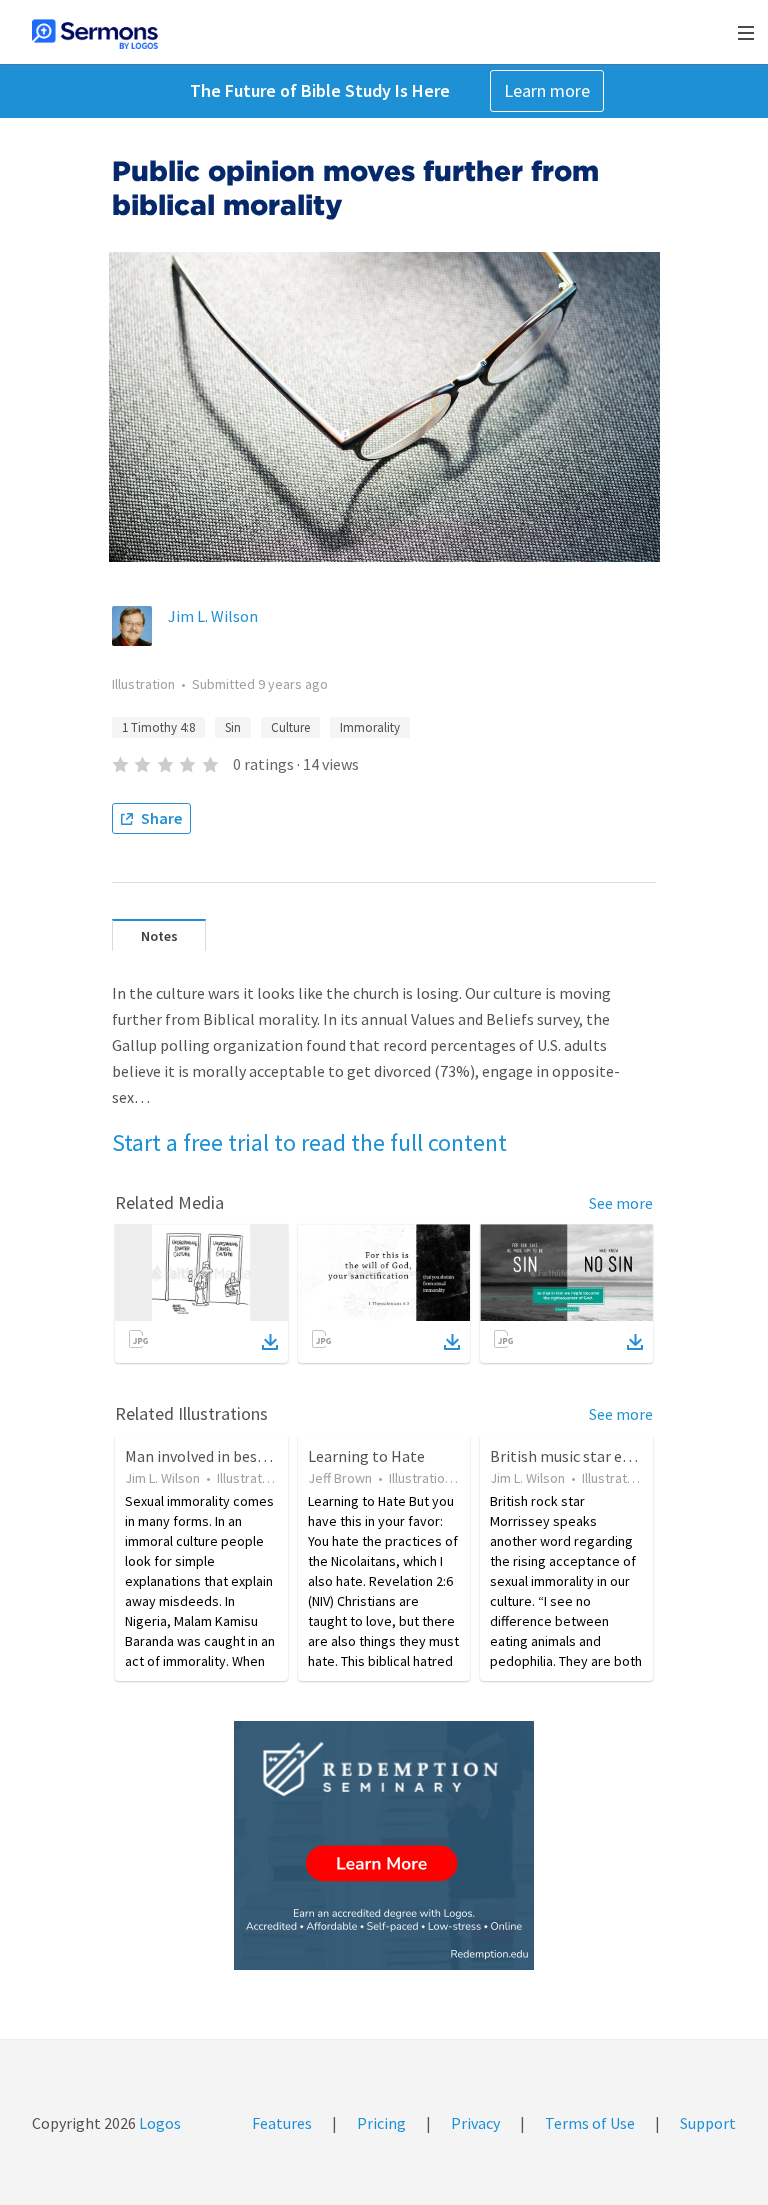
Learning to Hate (366, 1456)
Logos (158, 2123)
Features (282, 2123)
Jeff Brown (340, 1478)
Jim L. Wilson (213, 616)
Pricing (381, 2123)
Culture (290, 727)
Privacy (475, 2123)
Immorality (370, 727)
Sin (233, 727)
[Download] (270, 1342)
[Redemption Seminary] (384, 1845)
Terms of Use (590, 2123)
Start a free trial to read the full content (309, 1142)
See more (621, 1203)
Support (708, 2123)
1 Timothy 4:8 (158, 727)
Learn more (547, 90)
